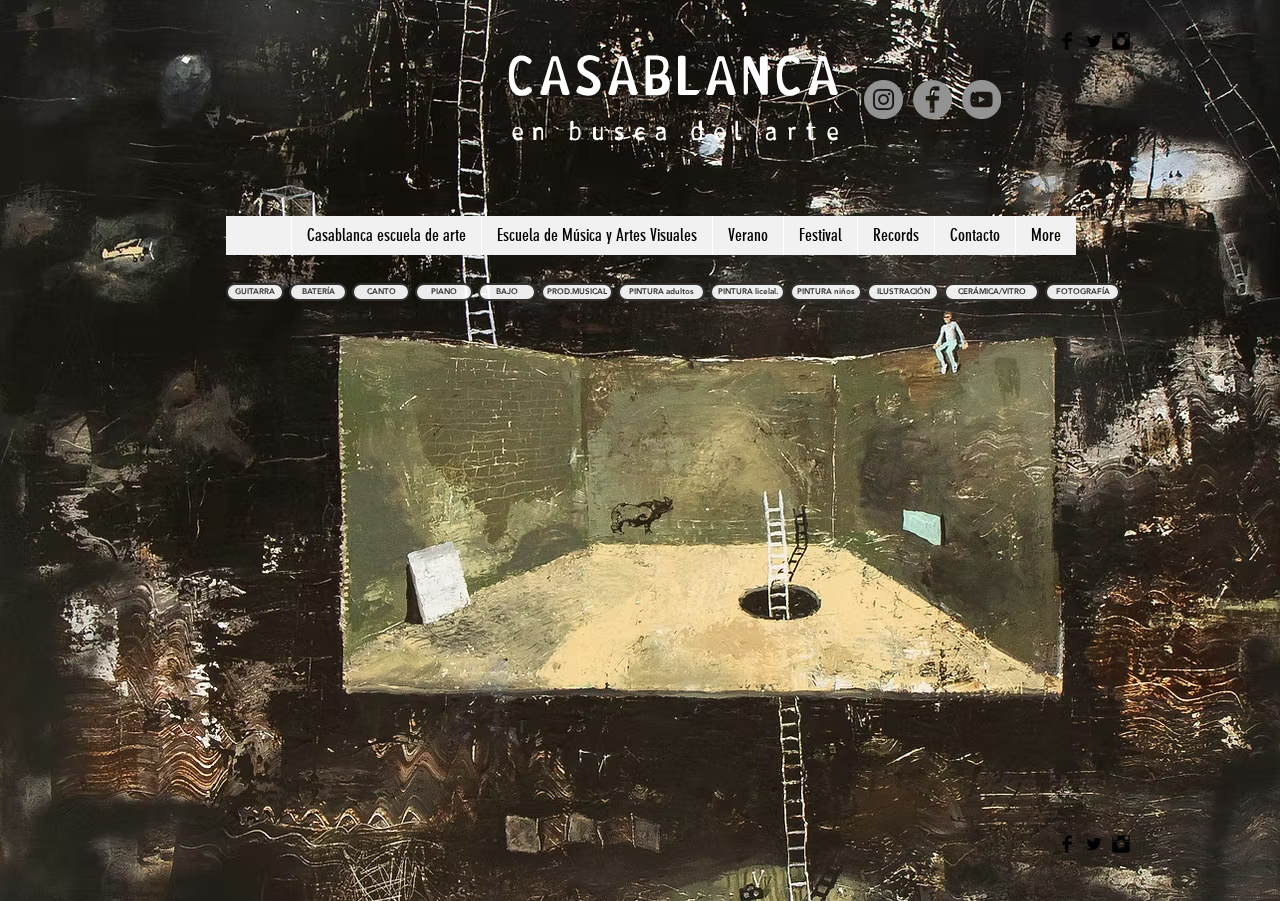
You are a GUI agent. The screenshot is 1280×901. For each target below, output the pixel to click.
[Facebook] (932, 99)
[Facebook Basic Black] (1067, 41)
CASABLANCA (673, 75)
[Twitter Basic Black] (1094, 41)
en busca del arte (678, 131)
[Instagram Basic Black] (1121, 41)
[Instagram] (883, 99)
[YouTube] (981, 99)
